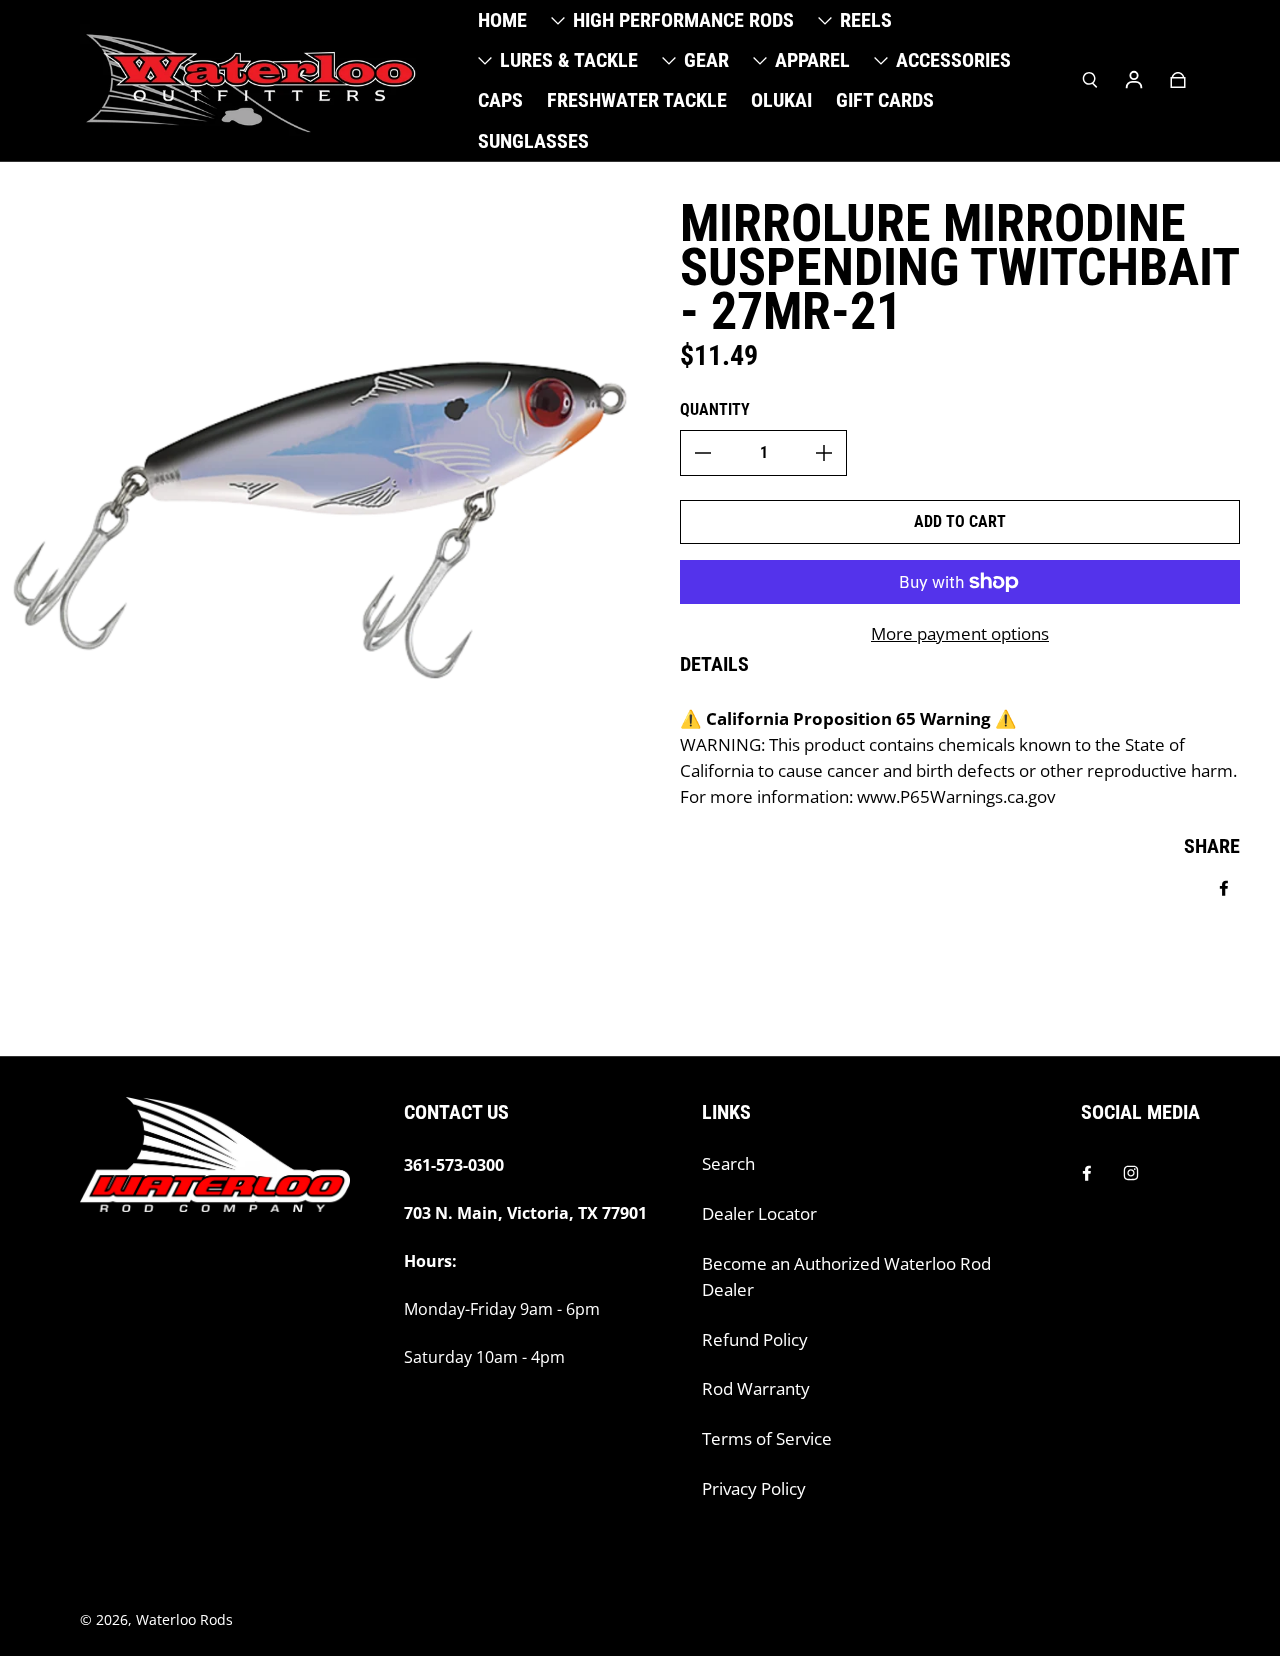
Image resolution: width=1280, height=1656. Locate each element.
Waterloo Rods (184, 1619)
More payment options (960, 633)
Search (728, 1163)
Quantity (715, 409)
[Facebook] (1087, 1173)
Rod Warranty (756, 1388)
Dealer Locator (759, 1213)
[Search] (1090, 80)
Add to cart (960, 521)
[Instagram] (1131, 1173)
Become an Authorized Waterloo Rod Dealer (846, 1276)
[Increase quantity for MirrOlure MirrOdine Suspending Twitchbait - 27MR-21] (824, 453)
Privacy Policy (754, 1488)
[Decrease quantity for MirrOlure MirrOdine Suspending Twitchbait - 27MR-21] (703, 453)
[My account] (1134, 80)
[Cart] (1178, 80)
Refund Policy (755, 1339)
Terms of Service (767, 1438)
